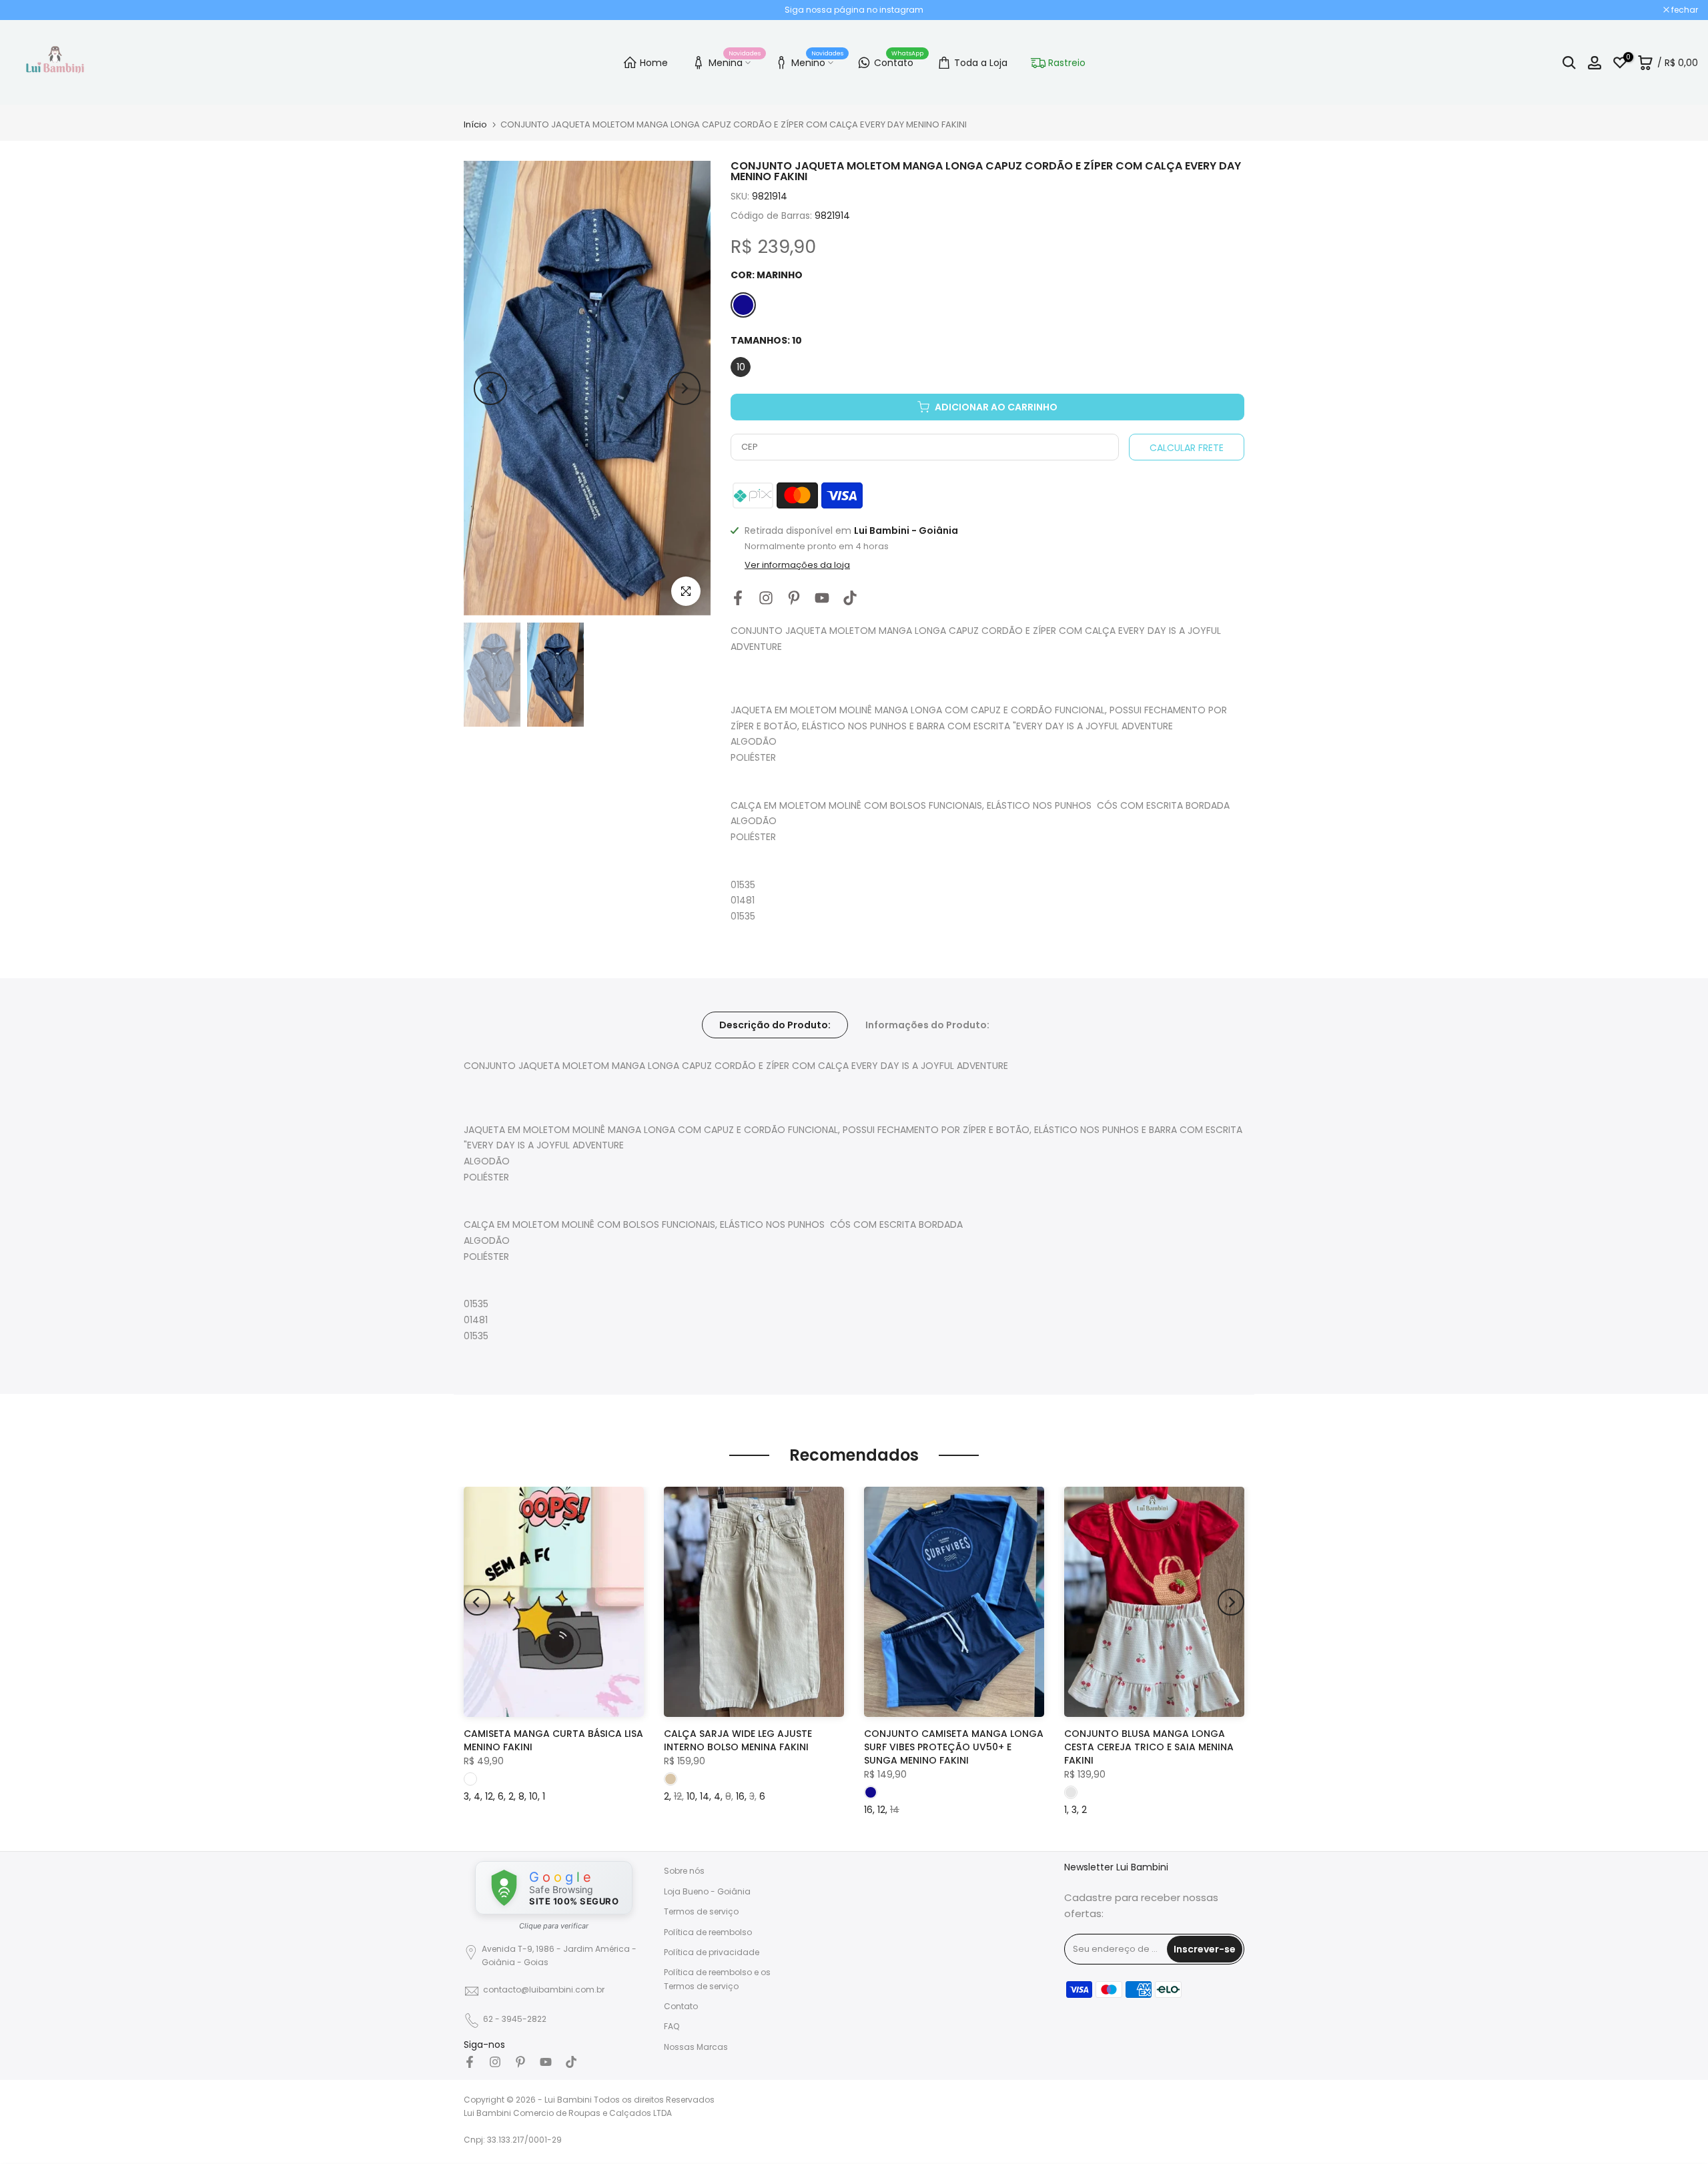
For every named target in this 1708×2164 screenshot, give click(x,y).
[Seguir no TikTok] (850, 598)
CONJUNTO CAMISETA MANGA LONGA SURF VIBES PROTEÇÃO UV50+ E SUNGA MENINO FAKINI (954, 1747)
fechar (30, 10)
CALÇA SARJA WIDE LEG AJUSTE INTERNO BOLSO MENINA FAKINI (738, 1740)
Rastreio (1067, 63)
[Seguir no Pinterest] (794, 598)
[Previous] (490, 388)
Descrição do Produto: (775, 1025)
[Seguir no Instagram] (766, 598)
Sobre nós (684, 1871)
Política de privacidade (712, 1952)
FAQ (672, 2026)
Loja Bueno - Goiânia (707, 1891)
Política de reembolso (708, 1931)
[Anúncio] (854, 10)
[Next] (684, 388)
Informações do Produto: (927, 1025)
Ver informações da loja (797, 565)
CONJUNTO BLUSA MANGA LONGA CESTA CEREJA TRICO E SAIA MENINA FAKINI (1149, 1747)
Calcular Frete (1187, 448)
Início (475, 124)
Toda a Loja (981, 63)
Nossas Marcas (696, 2047)
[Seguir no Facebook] (738, 598)
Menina (735, 61)
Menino (817, 61)
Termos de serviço (701, 1911)
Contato (899, 61)
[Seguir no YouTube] (822, 598)
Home (654, 63)
